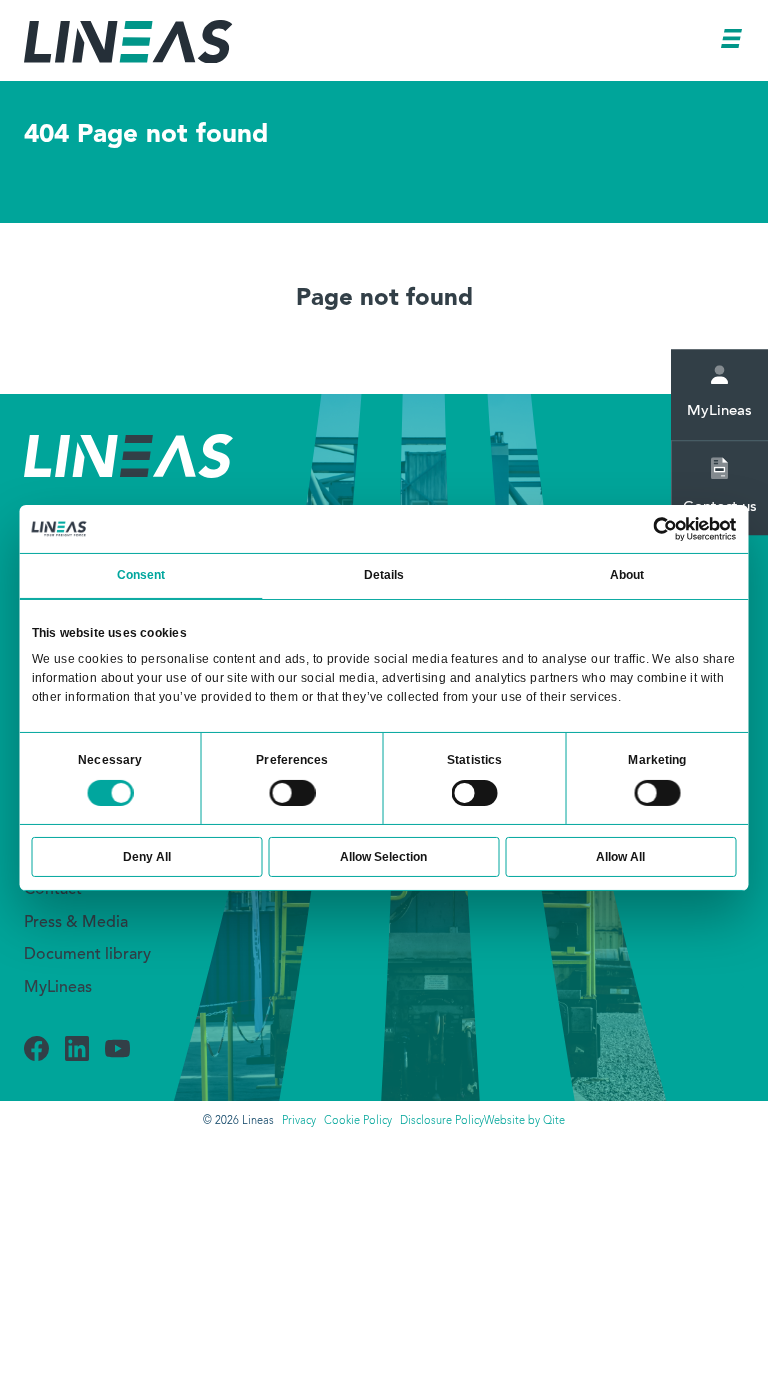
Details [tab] (384, 575)
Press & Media (76, 923)
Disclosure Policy (442, 1121)
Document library (87, 955)
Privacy (299, 1121)
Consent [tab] (141, 575)
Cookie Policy (358, 1121)
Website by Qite (524, 1121)
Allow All (620, 857)
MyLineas (58, 988)
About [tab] (627, 575)
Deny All (147, 857)
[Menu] (733, 42)
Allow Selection (383, 857)
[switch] (292, 793)
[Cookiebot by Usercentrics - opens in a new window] (666, 529)
